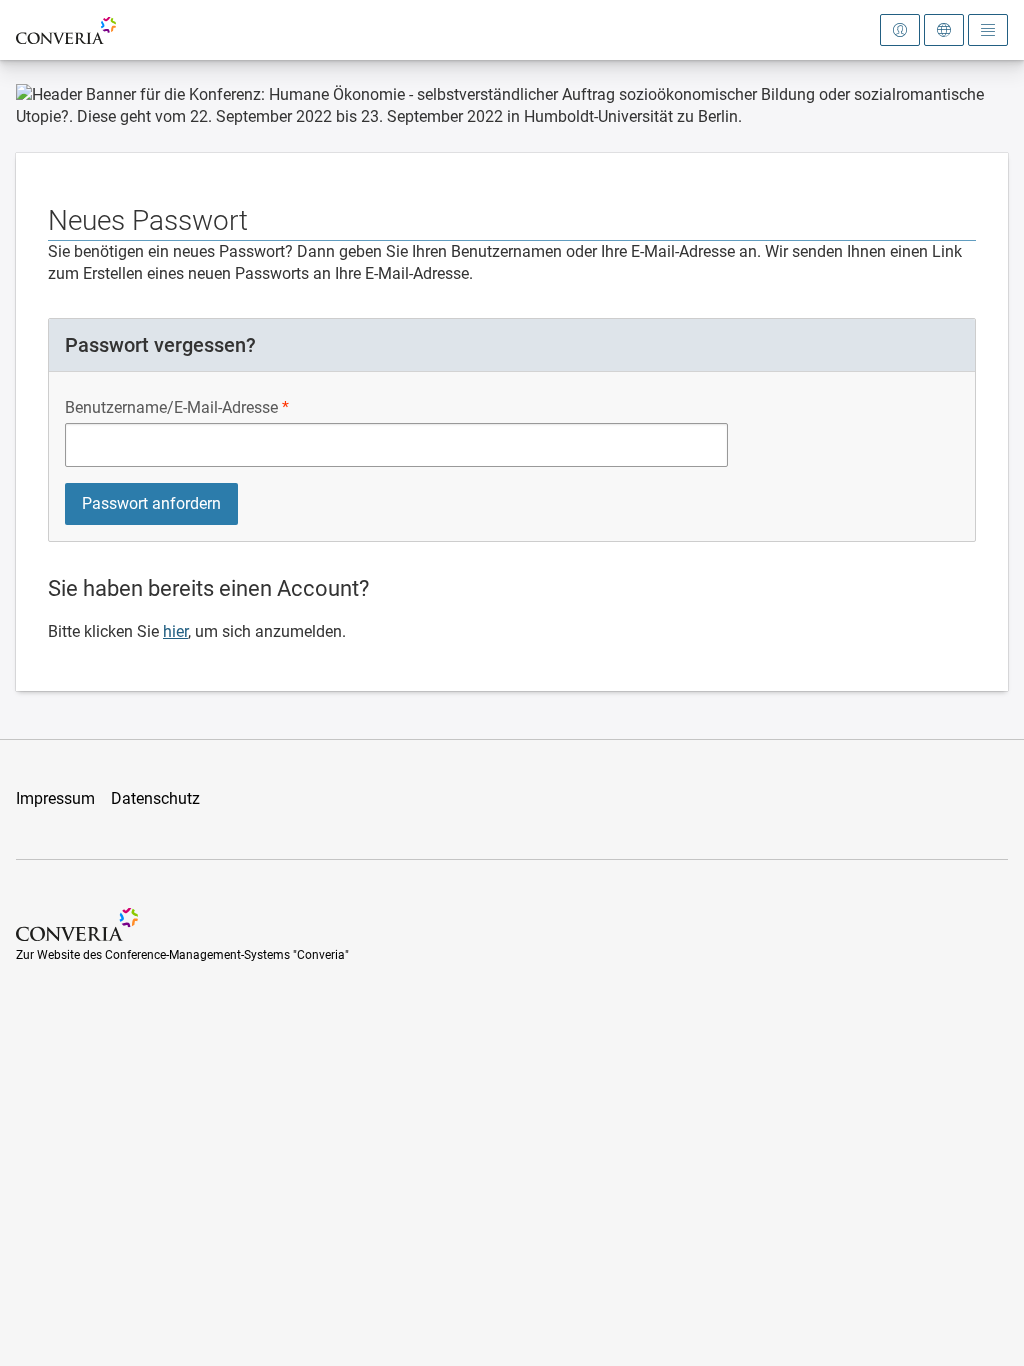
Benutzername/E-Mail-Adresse (171, 407)
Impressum (55, 798)
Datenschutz (155, 798)
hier (175, 631)
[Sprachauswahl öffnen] (944, 30)
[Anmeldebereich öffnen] (900, 30)
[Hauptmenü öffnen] (988, 30)
